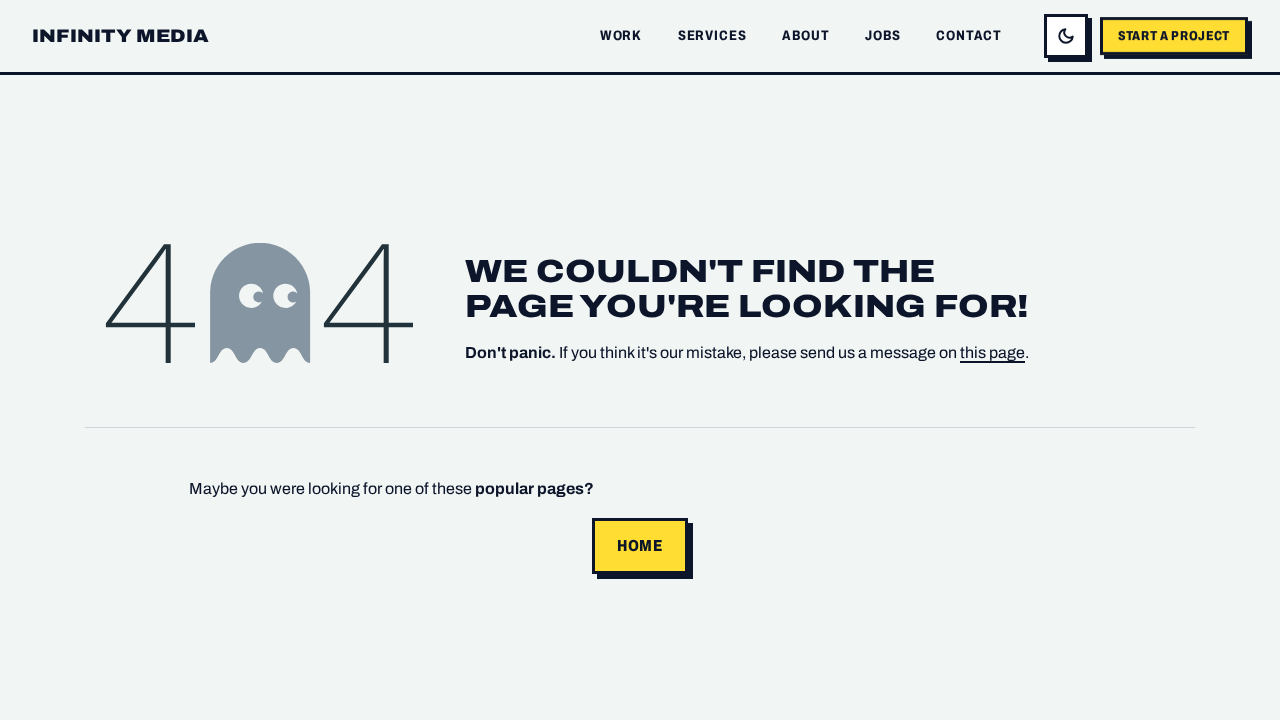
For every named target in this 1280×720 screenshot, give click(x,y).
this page (992, 352)
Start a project (1174, 35)
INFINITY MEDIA (121, 36)
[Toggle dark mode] (1066, 36)
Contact (969, 35)
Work (621, 35)
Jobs (882, 35)
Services (712, 35)
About (805, 35)
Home (640, 545)
